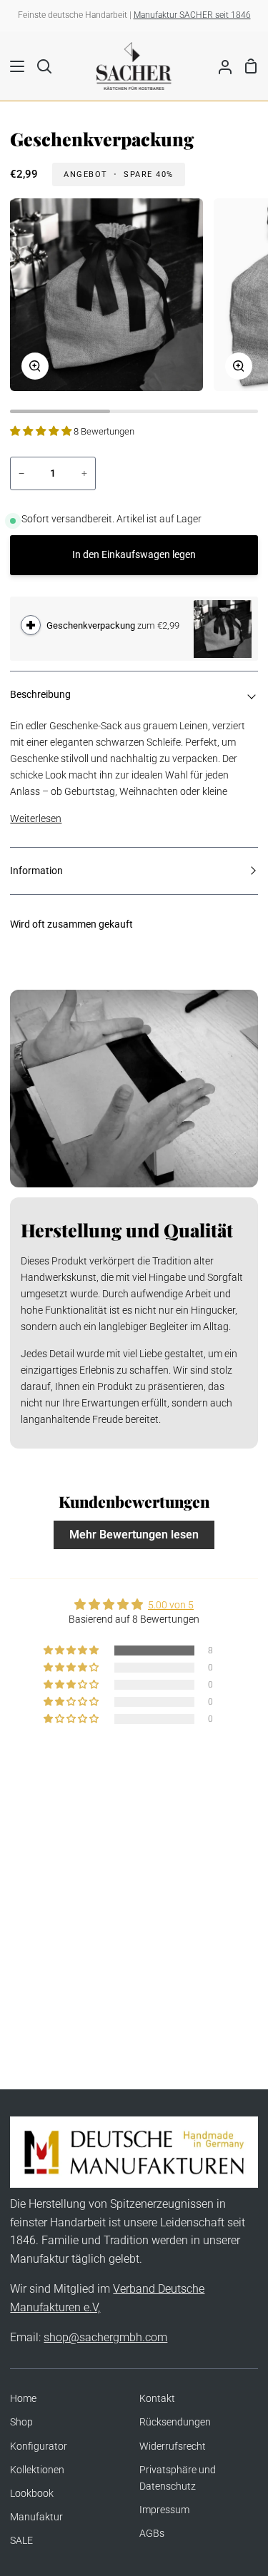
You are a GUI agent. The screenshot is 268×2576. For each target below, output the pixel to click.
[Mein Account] (219, 66)
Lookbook (32, 2494)
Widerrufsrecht (173, 2446)
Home (23, 2399)
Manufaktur (36, 2517)
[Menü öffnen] (13, 66)
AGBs (152, 2534)
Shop (21, 2422)
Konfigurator (39, 2446)
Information (36, 871)
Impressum (164, 2510)
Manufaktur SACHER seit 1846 (192, 15)
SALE (21, 2541)
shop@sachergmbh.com (105, 2337)
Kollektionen (37, 2470)
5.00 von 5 (171, 1605)
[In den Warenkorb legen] (31, 625)
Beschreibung (40, 695)
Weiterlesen (36, 819)
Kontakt (157, 2399)
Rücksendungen (175, 2422)
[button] (42, 431)
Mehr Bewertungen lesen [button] (134, 1535)
